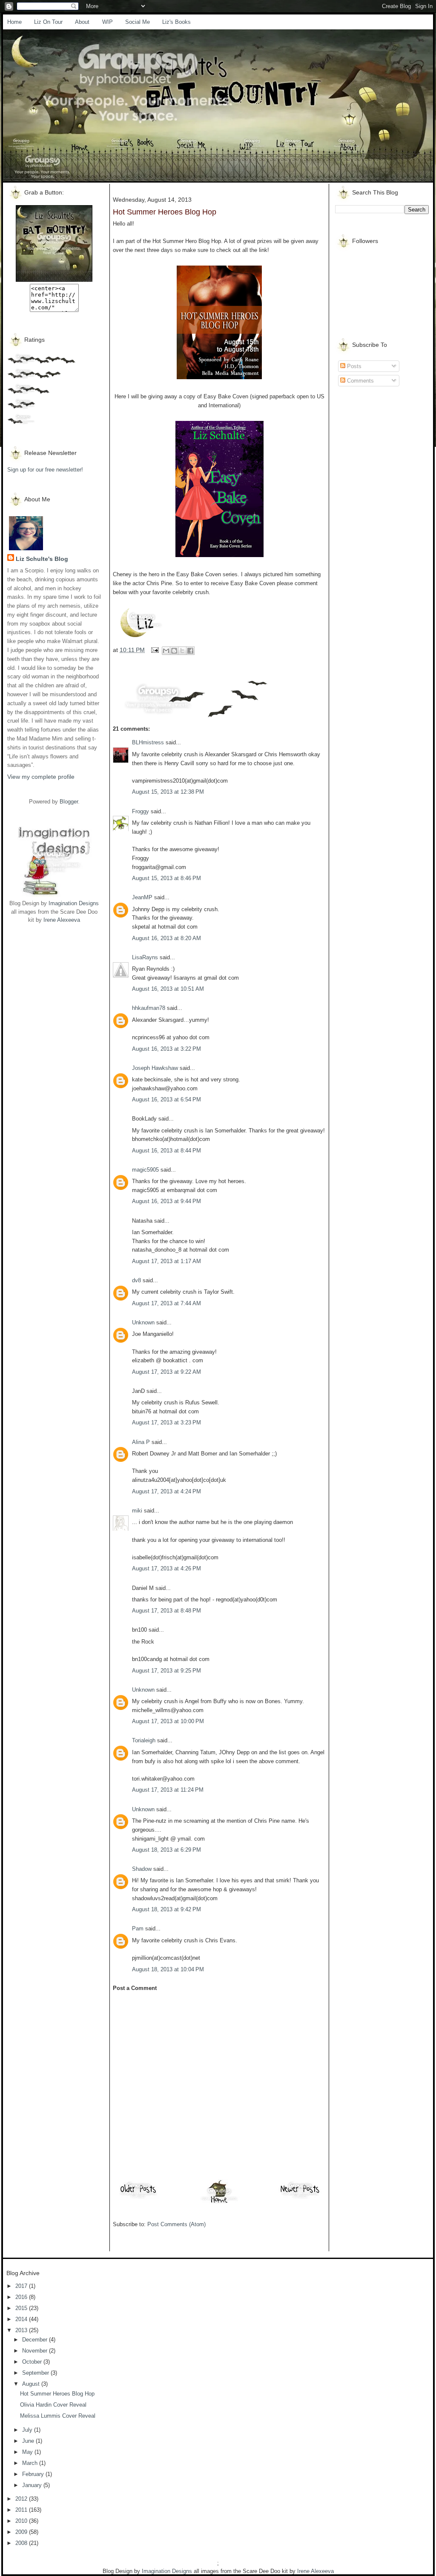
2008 (22, 2543)
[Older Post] (138, 2198)
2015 (22, 2308)
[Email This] (166, 651)
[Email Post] (154, 650)
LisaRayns (145, 957)
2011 (22, 2510)
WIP (108, 22)
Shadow (142, 1869)
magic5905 (145, 1170)
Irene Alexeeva (62, 920)
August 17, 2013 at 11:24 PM (168, 1790)
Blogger (69, 802)
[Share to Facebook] (190, 651)
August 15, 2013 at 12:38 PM (168, 792)
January (33, 2485)
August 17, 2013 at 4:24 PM (166, 1491)
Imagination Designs (74, 903)
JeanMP (142, 897)
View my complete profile (41, 777)
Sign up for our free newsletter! (45, 470)
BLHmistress (148, 742)
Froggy (141, 811)
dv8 (136, 1280)
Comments (360, 381)
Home (14, 22)
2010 (22, 2521)
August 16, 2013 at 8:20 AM (166, 938)
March (31, 2463)
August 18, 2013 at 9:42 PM (166, 1909)
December (36, 2340)
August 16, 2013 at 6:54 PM (166, 1099)
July (28, 2430)
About (82, 22)
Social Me (138, 22)
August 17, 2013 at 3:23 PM (166, 1422)
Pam (138, 1928)
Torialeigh (144, 1740)
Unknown (143, 1322)
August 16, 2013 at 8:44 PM (166, 1151)
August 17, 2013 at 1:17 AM (166, 1261)
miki (137, 1511)
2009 (22, 2532)
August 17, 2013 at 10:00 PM (168, 1721)
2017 (22, 2286)
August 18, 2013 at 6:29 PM (166, 1850)
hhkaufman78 (149, 1008)
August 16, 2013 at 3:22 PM (166, 1049)
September (36, 2373)
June (29, 2441)
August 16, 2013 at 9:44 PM (166, 1201)
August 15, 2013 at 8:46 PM (166, 878)
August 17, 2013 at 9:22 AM (166, 1372)
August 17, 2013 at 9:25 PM (166, 1671)
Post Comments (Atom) (176, 2224)
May (28, 2452)
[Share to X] (182, 651)
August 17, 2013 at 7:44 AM (166, 1303)
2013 (22, 2330)
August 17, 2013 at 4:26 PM (166, 1568)
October (33, 2362)
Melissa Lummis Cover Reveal (58, 2416)
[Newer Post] (300, 2198)
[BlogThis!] (174, 651)
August (32, 2384)
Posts (353, 366)
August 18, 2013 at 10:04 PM (168, 1969)
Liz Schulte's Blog (42, 559)
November (36, 2351)
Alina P (141, 1442)
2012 (22, 2499)
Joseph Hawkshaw (155, 1068)
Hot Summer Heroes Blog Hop (57, 2394)
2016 (22, 2297)
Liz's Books (176, 22)
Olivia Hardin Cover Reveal (53, 2405)
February (34, 2474)
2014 (22, 2319)
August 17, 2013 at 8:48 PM (166, 1611)
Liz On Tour (48, 22)
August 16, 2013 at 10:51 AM (168, 989)
